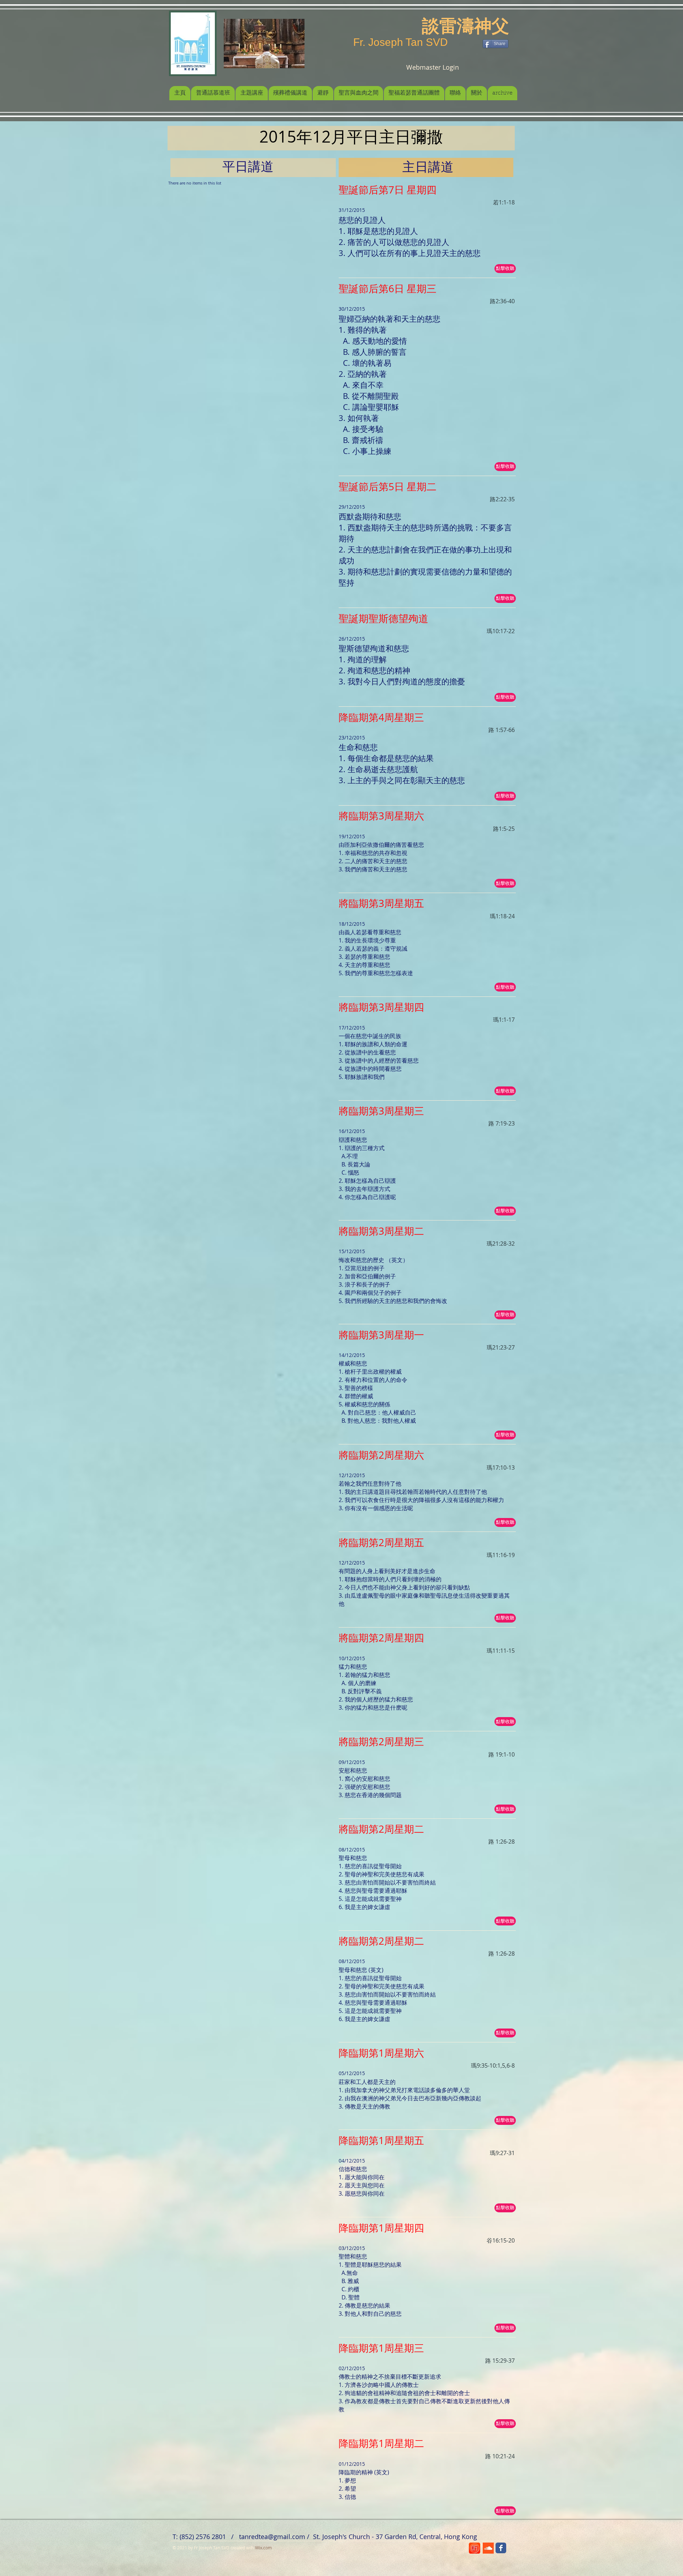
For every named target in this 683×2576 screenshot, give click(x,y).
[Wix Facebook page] (501, 2548)
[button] (505, 269)
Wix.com (263, 2548)
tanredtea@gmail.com (272, 2537)
